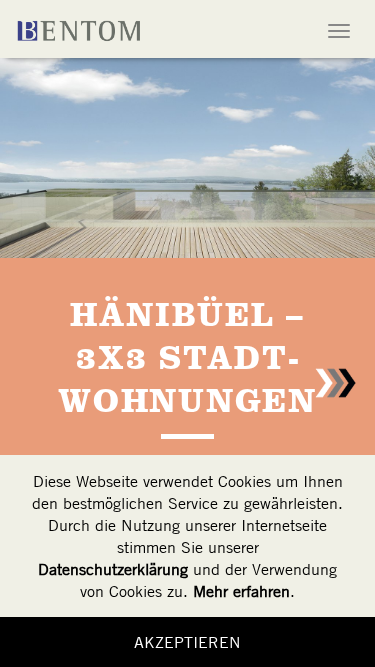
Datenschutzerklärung (113, 569)
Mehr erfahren (241, 591)
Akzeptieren (187, 642)
